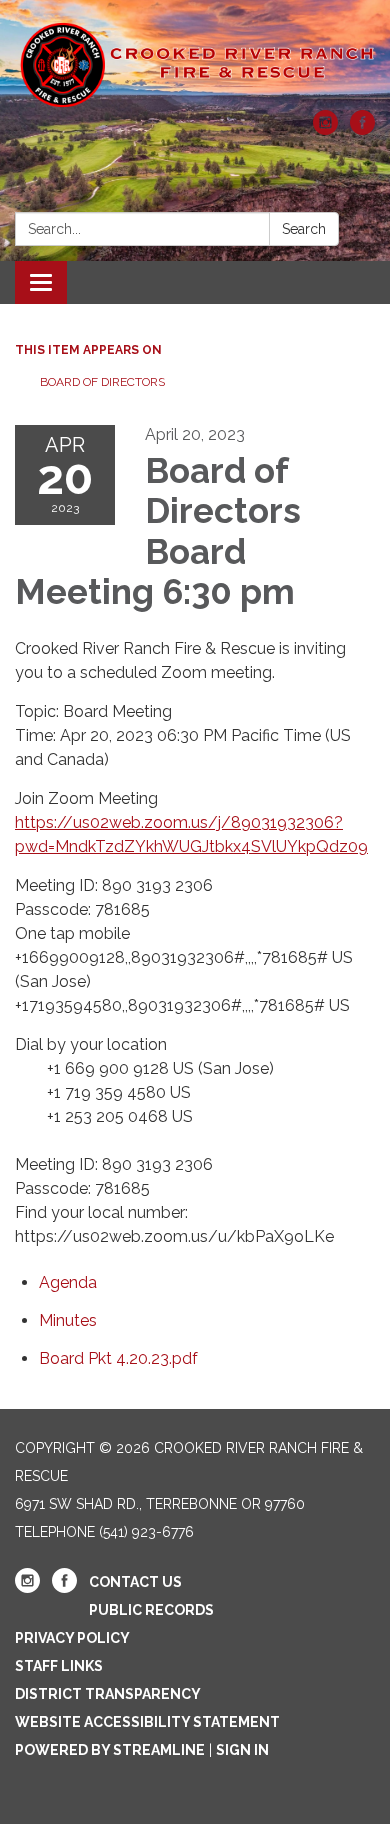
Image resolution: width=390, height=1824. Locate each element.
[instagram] (325, 129)
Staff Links (59, 1666)
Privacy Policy (72, 1638)
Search (304, 229)
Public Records (151, 1610)
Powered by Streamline (110, 1750)
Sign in (242, 1750)
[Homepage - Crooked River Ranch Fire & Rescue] (195, 65)
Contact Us (135, 1582)
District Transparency (108, 1694)
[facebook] (362, 129)
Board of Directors (102, 382)
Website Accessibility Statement (147, 1722)
